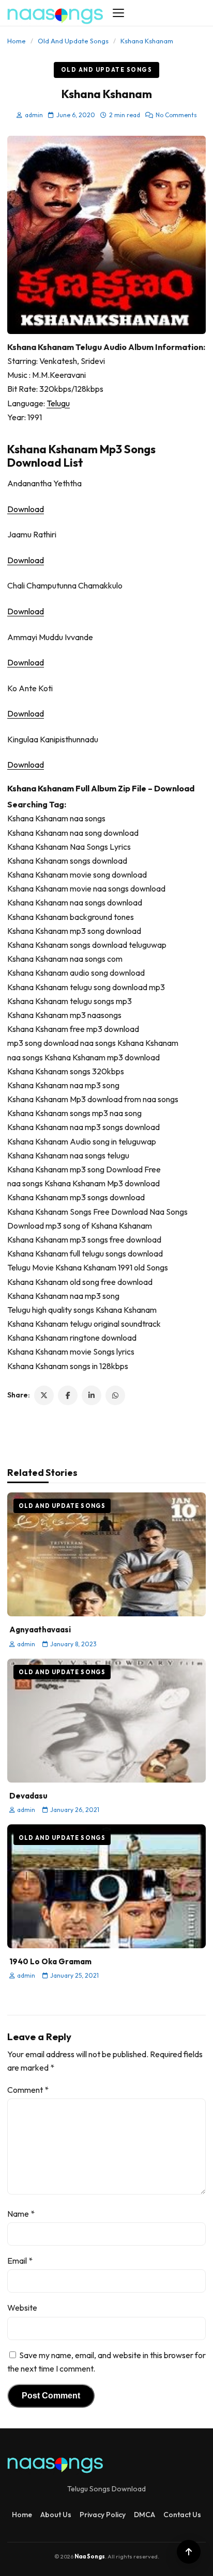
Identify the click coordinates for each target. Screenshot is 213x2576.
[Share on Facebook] (68, 1395)
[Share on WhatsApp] (115, 1395)
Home (17, 41)
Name (21, 2214)
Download (26, 509)
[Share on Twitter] (44, 1395)
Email (20, 2261)
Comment (28, 2090)
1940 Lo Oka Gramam (50, 1961)
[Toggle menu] (118, 13)
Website (22, 2308)
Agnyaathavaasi (40, 1629)
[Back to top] (189, 2552)
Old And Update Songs (73, 41)
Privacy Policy (103, 2515)
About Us (56, 2515)
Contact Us (182, 2515)
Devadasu (28, 1796)
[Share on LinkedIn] (92, 1395)
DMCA (144, 2515)
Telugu (58, 403)
